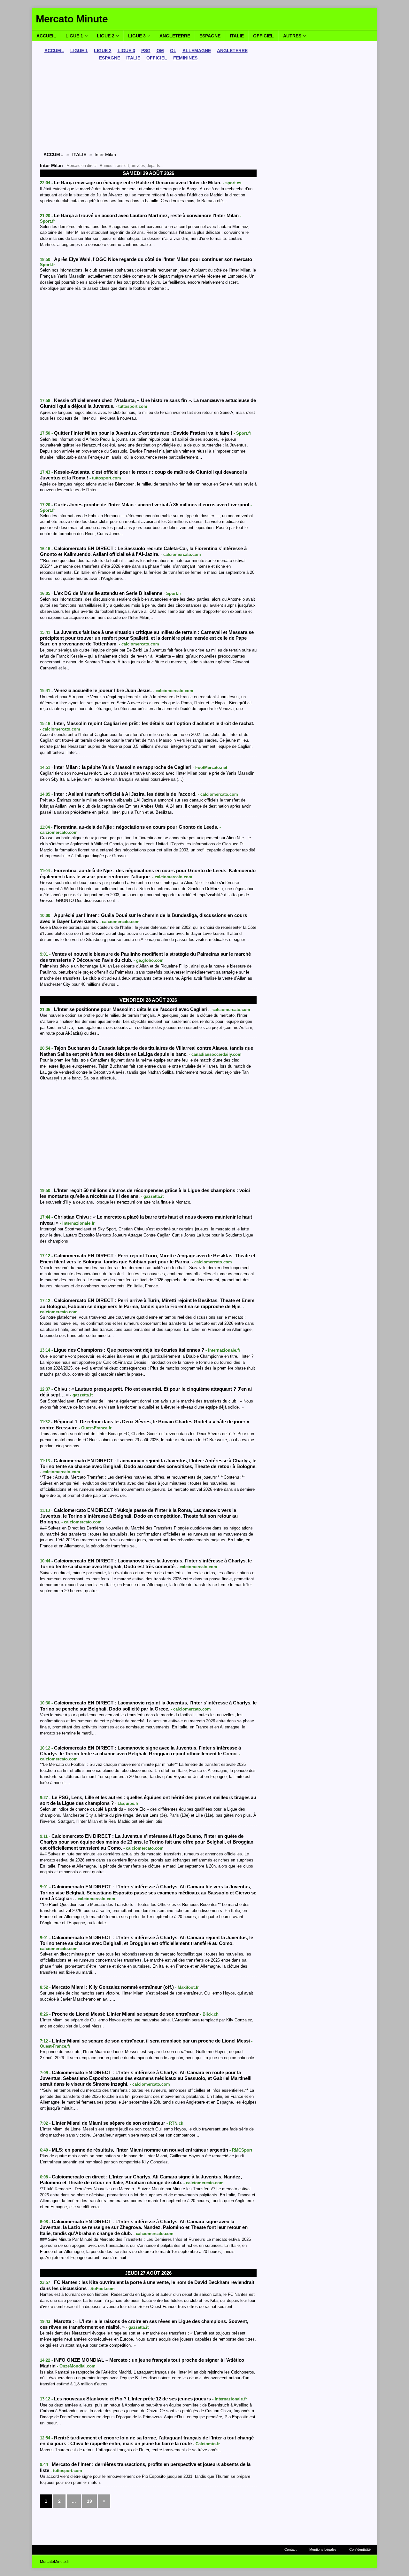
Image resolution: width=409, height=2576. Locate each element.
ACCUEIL (54, 51)
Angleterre (175, 36)
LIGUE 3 (126, 51)
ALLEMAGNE (197, 51)
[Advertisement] (148, 107)
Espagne (210, 36)
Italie (237, 36)
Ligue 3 (137, 36)
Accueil (46, 36)
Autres (292, 36)
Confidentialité (360, 2549)
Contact (290, 2549)
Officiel (263, 36)
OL (173, 51)
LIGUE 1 (79, 51)
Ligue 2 (106, 36)
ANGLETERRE (232, 51)
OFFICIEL (157, 58)
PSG (146, 51)
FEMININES (185, 58)
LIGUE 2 (103, 51)
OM (160, 51)
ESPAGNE (110, 58)
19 (89, 2501)
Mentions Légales (323, 2549)
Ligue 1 (74, 36)
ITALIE (133, 58)
